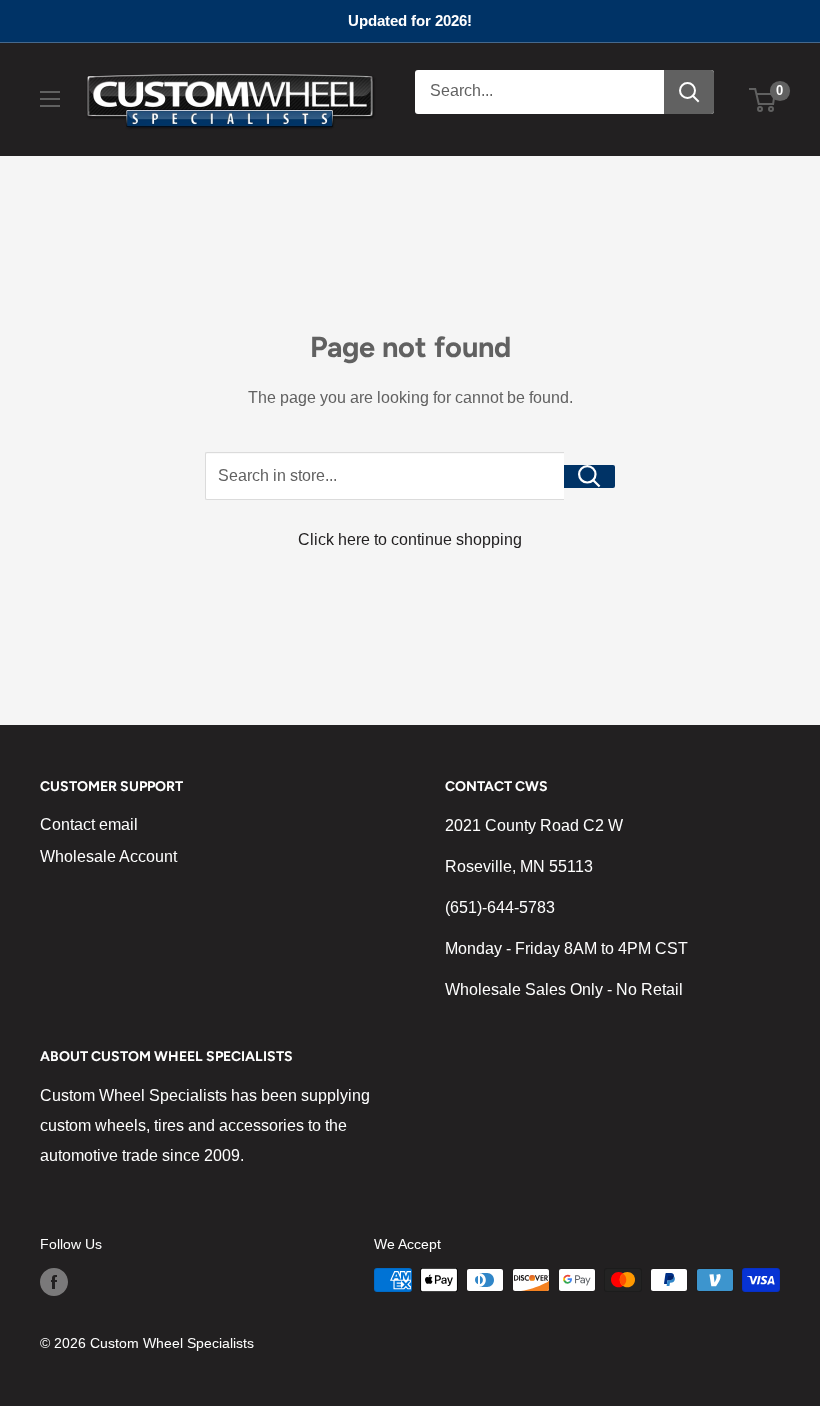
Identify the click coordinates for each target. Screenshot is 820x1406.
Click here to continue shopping (410, 539)
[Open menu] (50, 99)
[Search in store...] (589, 476)
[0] (763, 100)
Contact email (89, 824)
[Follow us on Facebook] (54, 1282)
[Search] (689, 92)
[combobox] (539, 92)
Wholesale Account (108, 856)
